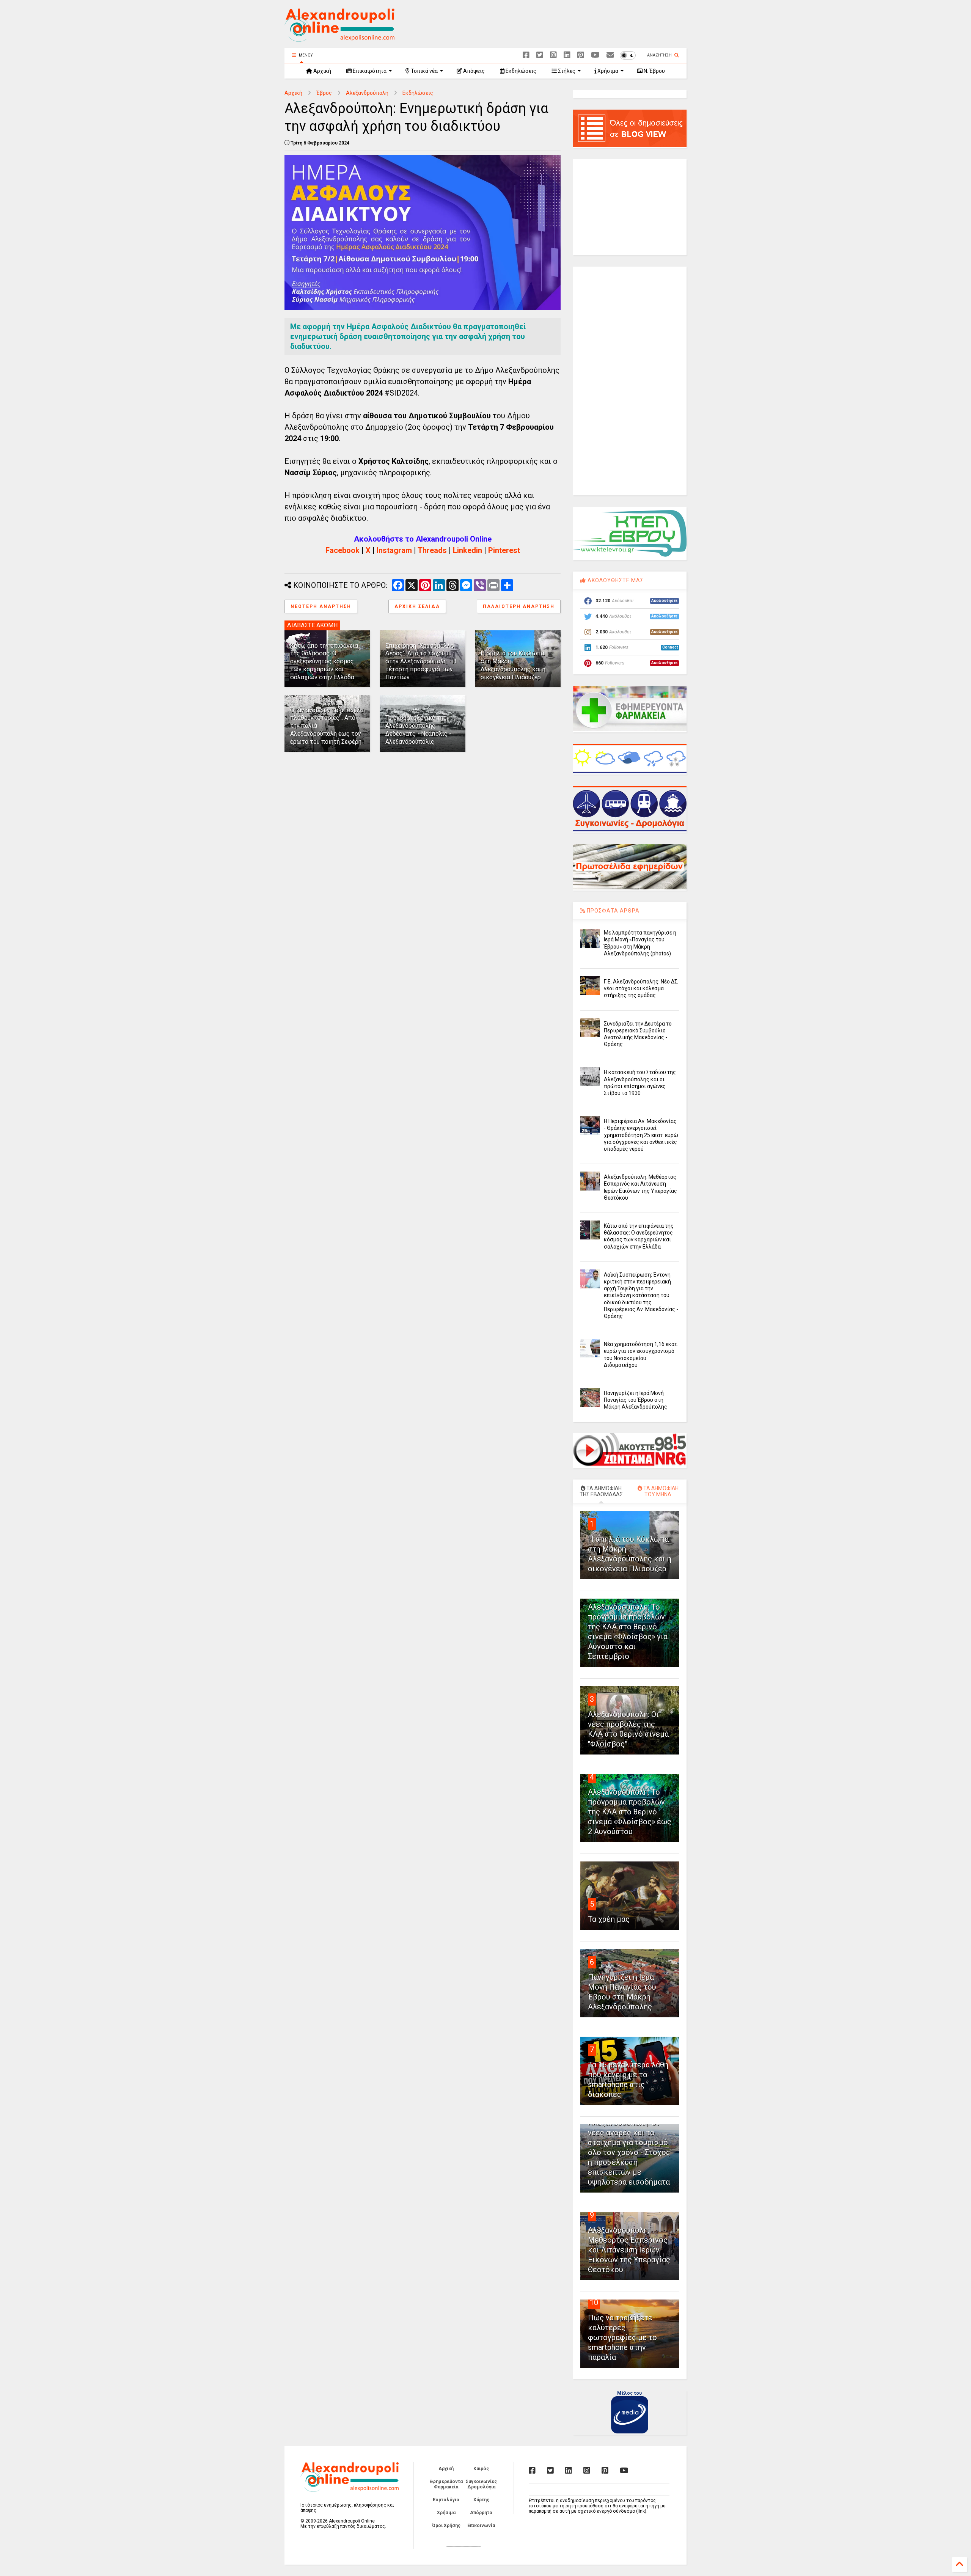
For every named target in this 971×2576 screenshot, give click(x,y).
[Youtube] (595, 55)
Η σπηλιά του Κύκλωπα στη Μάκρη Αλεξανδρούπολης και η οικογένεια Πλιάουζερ (513, 665)
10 (594, 2303)
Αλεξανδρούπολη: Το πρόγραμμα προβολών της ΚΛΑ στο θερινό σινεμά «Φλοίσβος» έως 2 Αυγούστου (630, 1812)
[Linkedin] (567, 55)
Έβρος (324, 93)
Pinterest (504, 550)
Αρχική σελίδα (417, 606)
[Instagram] (553, 55)
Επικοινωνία (481, 2526)
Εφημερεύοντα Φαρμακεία (446, 2484)
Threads (432, 550)
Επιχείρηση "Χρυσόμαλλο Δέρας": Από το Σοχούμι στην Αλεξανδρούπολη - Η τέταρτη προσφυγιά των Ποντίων (421, 661)
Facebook (343, 550)
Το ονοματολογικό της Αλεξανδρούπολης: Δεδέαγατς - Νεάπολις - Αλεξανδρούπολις (418, 730)
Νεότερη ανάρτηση (321, 606)
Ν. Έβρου (654, 71)
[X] (540, 55)
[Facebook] (526, 55)
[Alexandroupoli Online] (339, 38)
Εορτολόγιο (446, 2500)
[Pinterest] (581, 55)
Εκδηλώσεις (520, 71)
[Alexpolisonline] (610, 55)
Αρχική (322, 71)
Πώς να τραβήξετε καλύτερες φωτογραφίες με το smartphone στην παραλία (622, 2337)
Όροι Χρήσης (446, 2526)
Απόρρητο (481, 2513)
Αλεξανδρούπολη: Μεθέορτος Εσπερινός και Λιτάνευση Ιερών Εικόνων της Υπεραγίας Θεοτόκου (629, 2250)
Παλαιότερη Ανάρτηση (519, 606)
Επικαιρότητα (369, 71)
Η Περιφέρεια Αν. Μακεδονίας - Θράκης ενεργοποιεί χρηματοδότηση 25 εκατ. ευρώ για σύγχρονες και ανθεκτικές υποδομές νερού (641, 1135)
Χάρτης (481, 2500)
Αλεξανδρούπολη (367, 93)
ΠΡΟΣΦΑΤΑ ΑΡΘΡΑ (612, 911)
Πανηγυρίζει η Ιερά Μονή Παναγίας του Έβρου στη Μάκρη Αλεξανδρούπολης (636, 1400)
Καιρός (481, 2469)
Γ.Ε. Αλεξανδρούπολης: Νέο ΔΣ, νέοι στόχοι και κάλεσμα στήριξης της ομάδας (641, 988)
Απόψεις (473, 71)
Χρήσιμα (607, 71)
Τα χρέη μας (609, 1919)
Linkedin (467, 550)
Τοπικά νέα (424, 71)
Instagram (394, 550)
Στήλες (566, 71)
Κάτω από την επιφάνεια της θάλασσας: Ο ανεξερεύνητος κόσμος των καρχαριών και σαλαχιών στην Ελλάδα (324, 661)
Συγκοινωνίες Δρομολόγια (481, 2484)
